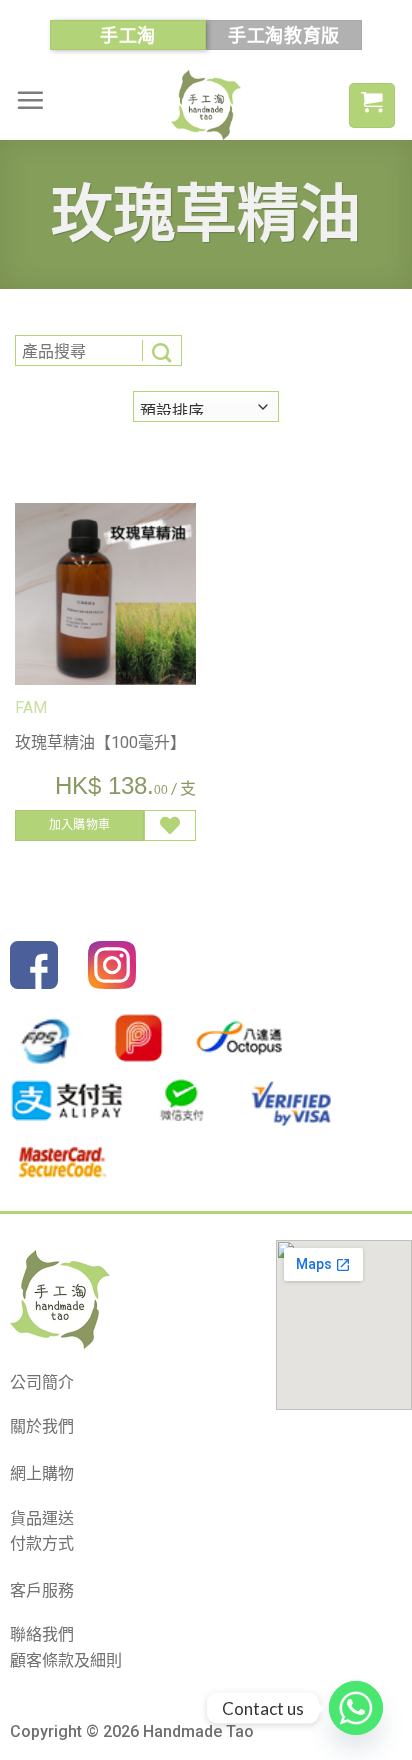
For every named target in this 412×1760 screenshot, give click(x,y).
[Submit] (162, 350)
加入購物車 (80, 824)
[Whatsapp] (356, 1708)
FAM (31, 707)
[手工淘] (206, 105)
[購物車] (372, 105)
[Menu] (30, 100)
